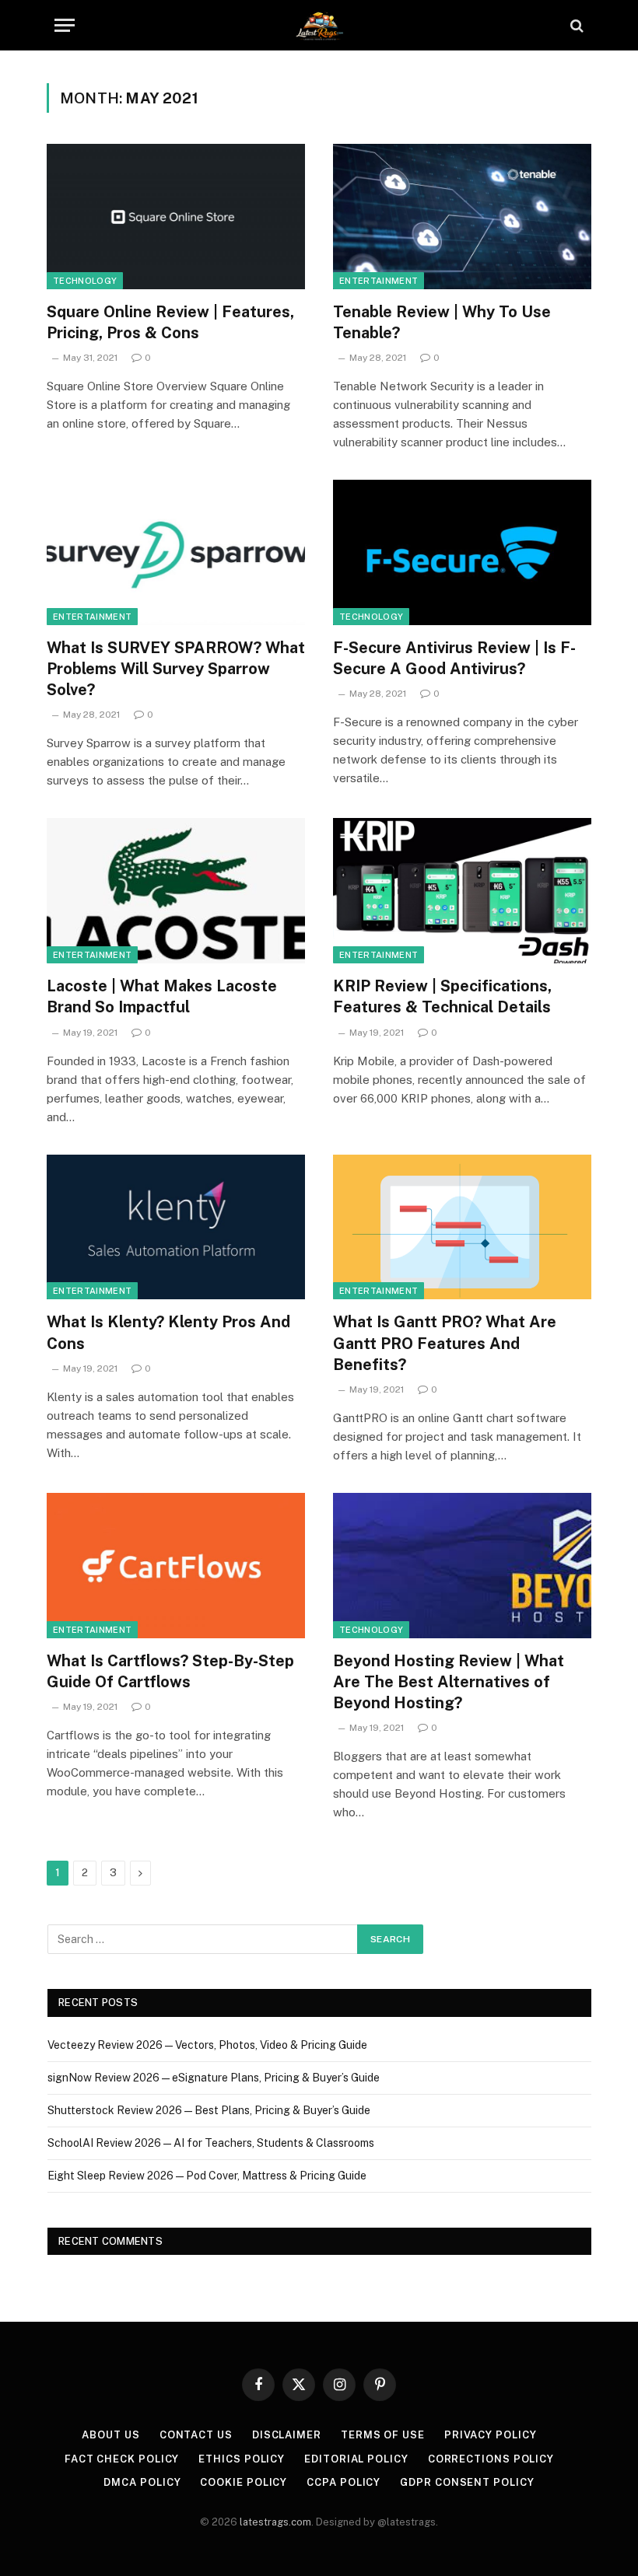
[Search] (575, 25)
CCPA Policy (344, 2482)
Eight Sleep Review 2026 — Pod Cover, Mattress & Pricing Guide (207, 2176)
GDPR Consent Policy (467, 2482)
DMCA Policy (142, 2482)
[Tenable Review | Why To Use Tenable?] (462, 217)
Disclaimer (287, 2435)
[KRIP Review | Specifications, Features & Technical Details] (462, 891)
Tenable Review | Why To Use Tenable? (442, 322)
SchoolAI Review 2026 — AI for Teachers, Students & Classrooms (211, 2143)
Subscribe (552, 2530)
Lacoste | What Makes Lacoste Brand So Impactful (162, 996)
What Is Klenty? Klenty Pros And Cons (168, 1332)
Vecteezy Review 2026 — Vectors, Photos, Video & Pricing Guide (207, 2045)
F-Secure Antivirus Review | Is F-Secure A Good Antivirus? (454, 658)
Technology (85, 281)
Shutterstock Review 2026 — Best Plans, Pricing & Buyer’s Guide (209, 2110)
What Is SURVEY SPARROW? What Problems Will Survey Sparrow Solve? (176, 669)
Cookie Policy (244, 2482)
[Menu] (65, 25)
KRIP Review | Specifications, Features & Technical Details (442, 996)
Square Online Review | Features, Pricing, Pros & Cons (170, 322)
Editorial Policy (356, 2459)
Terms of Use (383, 2435)
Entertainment (379, 281)
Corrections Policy (491, 2459)
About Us (110, 2435)
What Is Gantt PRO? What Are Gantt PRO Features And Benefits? (445, 1343)
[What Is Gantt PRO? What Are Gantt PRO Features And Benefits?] (462, 1227)
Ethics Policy (242, 2459)
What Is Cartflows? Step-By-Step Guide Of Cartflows (170, 1671)
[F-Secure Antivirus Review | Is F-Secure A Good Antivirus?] (462, 552)
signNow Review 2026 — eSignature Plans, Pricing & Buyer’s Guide (214, 2078)
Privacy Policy (491, 2435)
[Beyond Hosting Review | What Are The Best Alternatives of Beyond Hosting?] (462, 1566)
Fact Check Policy (122, 2459)
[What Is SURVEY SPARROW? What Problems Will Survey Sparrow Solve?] (176, 552)
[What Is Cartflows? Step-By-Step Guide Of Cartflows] (176, 1566)
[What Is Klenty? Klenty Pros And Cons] (176, 1227)
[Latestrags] (319, 25)
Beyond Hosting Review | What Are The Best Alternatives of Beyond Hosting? (449, 1682)
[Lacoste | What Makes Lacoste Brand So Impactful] (176, 891)
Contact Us (196, 2435)
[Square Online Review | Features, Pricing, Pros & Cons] (176, 217)
